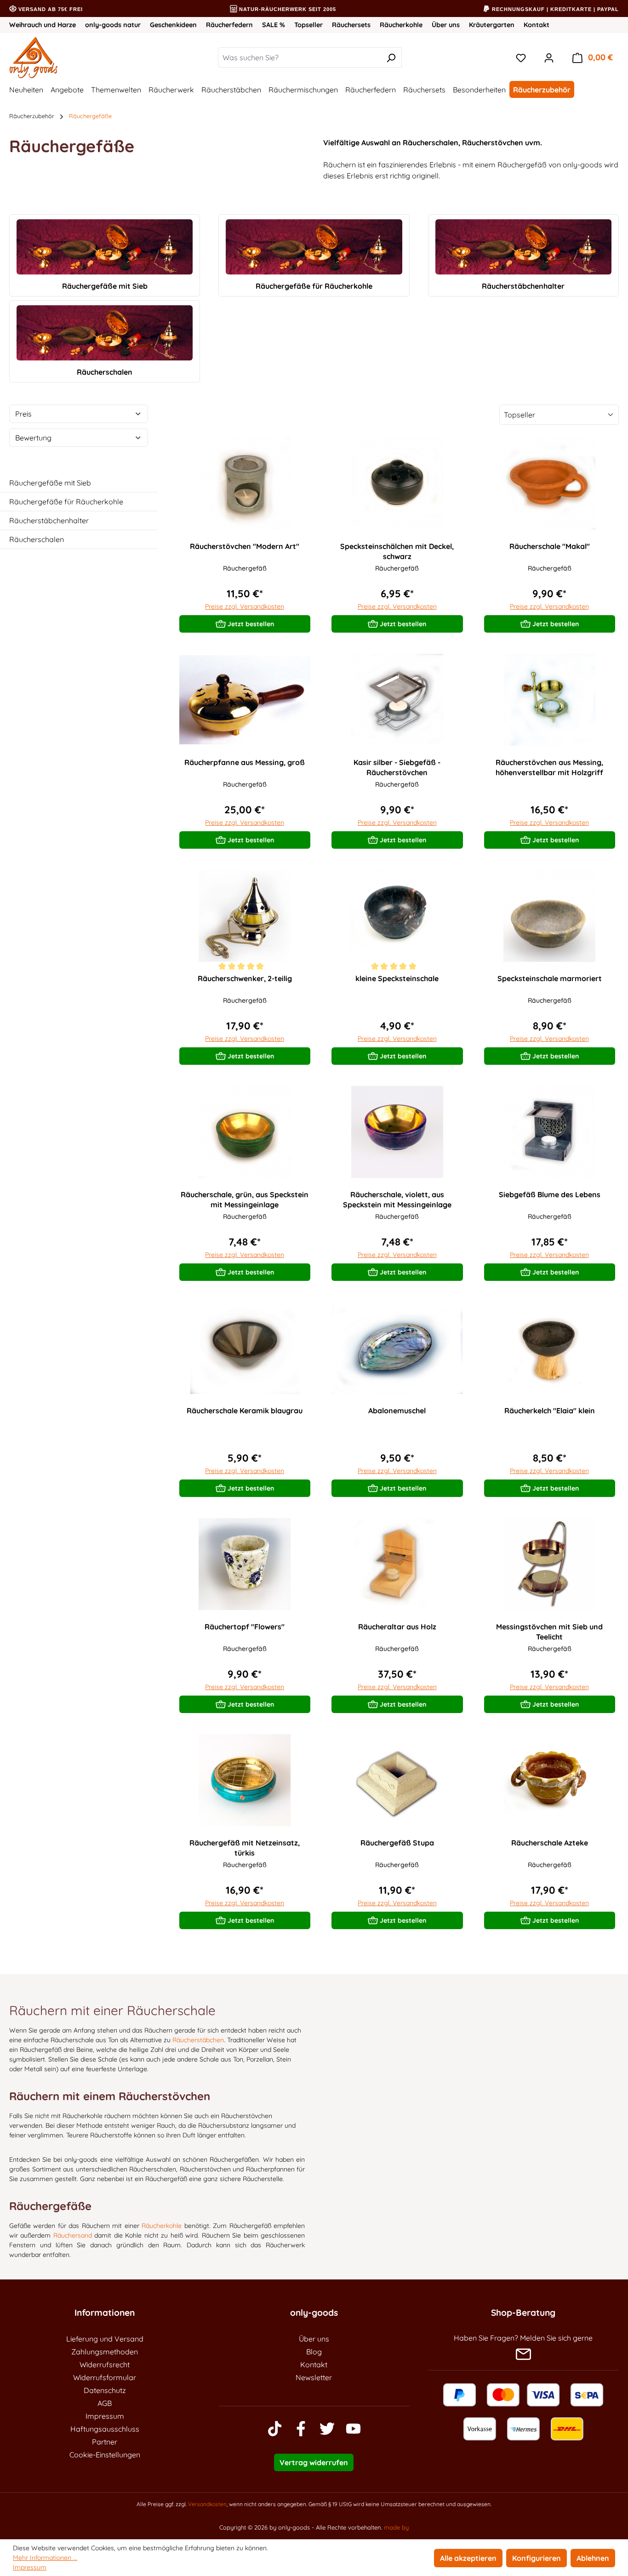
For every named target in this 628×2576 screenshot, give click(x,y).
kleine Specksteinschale (397, 978)
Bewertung (33, 438)
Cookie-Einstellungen (105, 2455)
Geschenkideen (173, 25)
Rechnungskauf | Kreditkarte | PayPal (554, 9)
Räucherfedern (229, 25)
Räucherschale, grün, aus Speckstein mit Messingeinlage (245, 1199)
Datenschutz (105, 2390)
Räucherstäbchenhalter (49, 520)
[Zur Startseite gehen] (63, 57)
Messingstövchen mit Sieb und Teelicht (549, 1632)
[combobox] (299, 57)
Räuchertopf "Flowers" (245, 1627)
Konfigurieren (537, 2558)
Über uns (446, 25)
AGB (105, 2403)
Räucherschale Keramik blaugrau (245, 1411)
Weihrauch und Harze (43, 25)
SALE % (274, 25)
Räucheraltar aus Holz (397, 1627)
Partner (105, 2442)
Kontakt (537, 25)
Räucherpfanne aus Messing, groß (245, 762)
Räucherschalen (37, 539)
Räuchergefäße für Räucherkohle (66, 502)
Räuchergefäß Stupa (397, 1843)
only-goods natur (113, 25)
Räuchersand (73, 2235)
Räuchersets (351, 25)
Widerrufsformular (105, 2377)
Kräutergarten (492, 25)
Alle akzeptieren (468, 2558)
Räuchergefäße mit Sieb (50, 483)
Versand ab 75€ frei (50, 9)
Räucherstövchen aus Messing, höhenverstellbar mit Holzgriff (549, 767)
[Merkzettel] (521, 57)
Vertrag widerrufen (314, 2462)
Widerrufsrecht (105, 2365)
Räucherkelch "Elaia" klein (550, 1411)
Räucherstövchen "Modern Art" (245, 546)
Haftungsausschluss (105, 2429)
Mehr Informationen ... (45, 2558)
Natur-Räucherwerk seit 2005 (287, 9)
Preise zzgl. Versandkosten (245, 606)
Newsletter (314, 2377)
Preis (23, 414)
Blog (314, 2352)
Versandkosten (207, 2504)
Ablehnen (593, 2558)
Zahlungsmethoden (105, 2352)
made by (396, 2527)
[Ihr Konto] (549, 57)
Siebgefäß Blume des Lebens (550, 1194)
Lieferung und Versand (105, 2339)
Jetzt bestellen (250, 624)
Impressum (105, 2416)
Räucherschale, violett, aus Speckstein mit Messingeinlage (397, 1199)
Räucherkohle (401, 25)
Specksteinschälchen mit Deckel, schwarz (397, 551)
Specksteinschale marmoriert (550, 978)
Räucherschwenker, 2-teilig (245, 978)
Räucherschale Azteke (550, 1843)
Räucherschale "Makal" (550, 546)
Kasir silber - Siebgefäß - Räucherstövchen (397, 767)
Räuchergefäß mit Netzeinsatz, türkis (245, 1848)
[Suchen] (391, 57)
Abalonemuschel (397, 1411)
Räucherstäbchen (198, 2040)
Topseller (308, 25)
